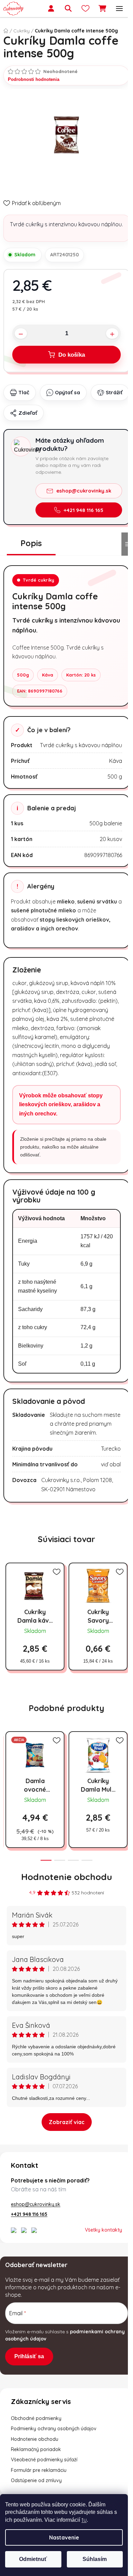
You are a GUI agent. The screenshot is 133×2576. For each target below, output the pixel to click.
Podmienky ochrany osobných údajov (54, 2429)
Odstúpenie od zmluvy (36, 2480)
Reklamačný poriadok (36, 2449)
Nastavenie (64, 2537)
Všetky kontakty (104, 2230)
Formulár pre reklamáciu (39, 2470)
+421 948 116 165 (84, 510)
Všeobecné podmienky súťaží (44, 2460)
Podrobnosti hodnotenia (34, 79)
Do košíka (72, 355)
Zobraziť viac (67, 2122)
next (126, 1761)
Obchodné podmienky (36, 2418)
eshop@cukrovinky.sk (84, 491)
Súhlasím (95, 2559)
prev (7, 1761)
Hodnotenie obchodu (67, 1877)
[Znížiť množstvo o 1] (21, 334)
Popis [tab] (31, 543)
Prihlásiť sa (29, 2356)
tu (84, 2520)
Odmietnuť (33, 2559)
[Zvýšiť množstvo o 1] (112, 334)
